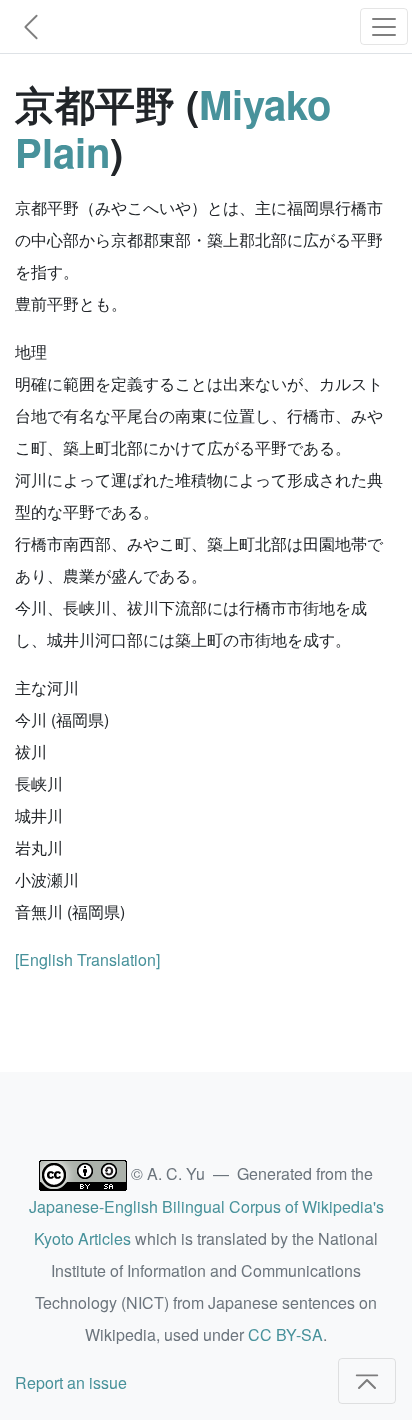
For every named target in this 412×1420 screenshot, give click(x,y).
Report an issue (71, 1382)
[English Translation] (87, 959)
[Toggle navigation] (384, 26)
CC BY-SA (285, 1334)
